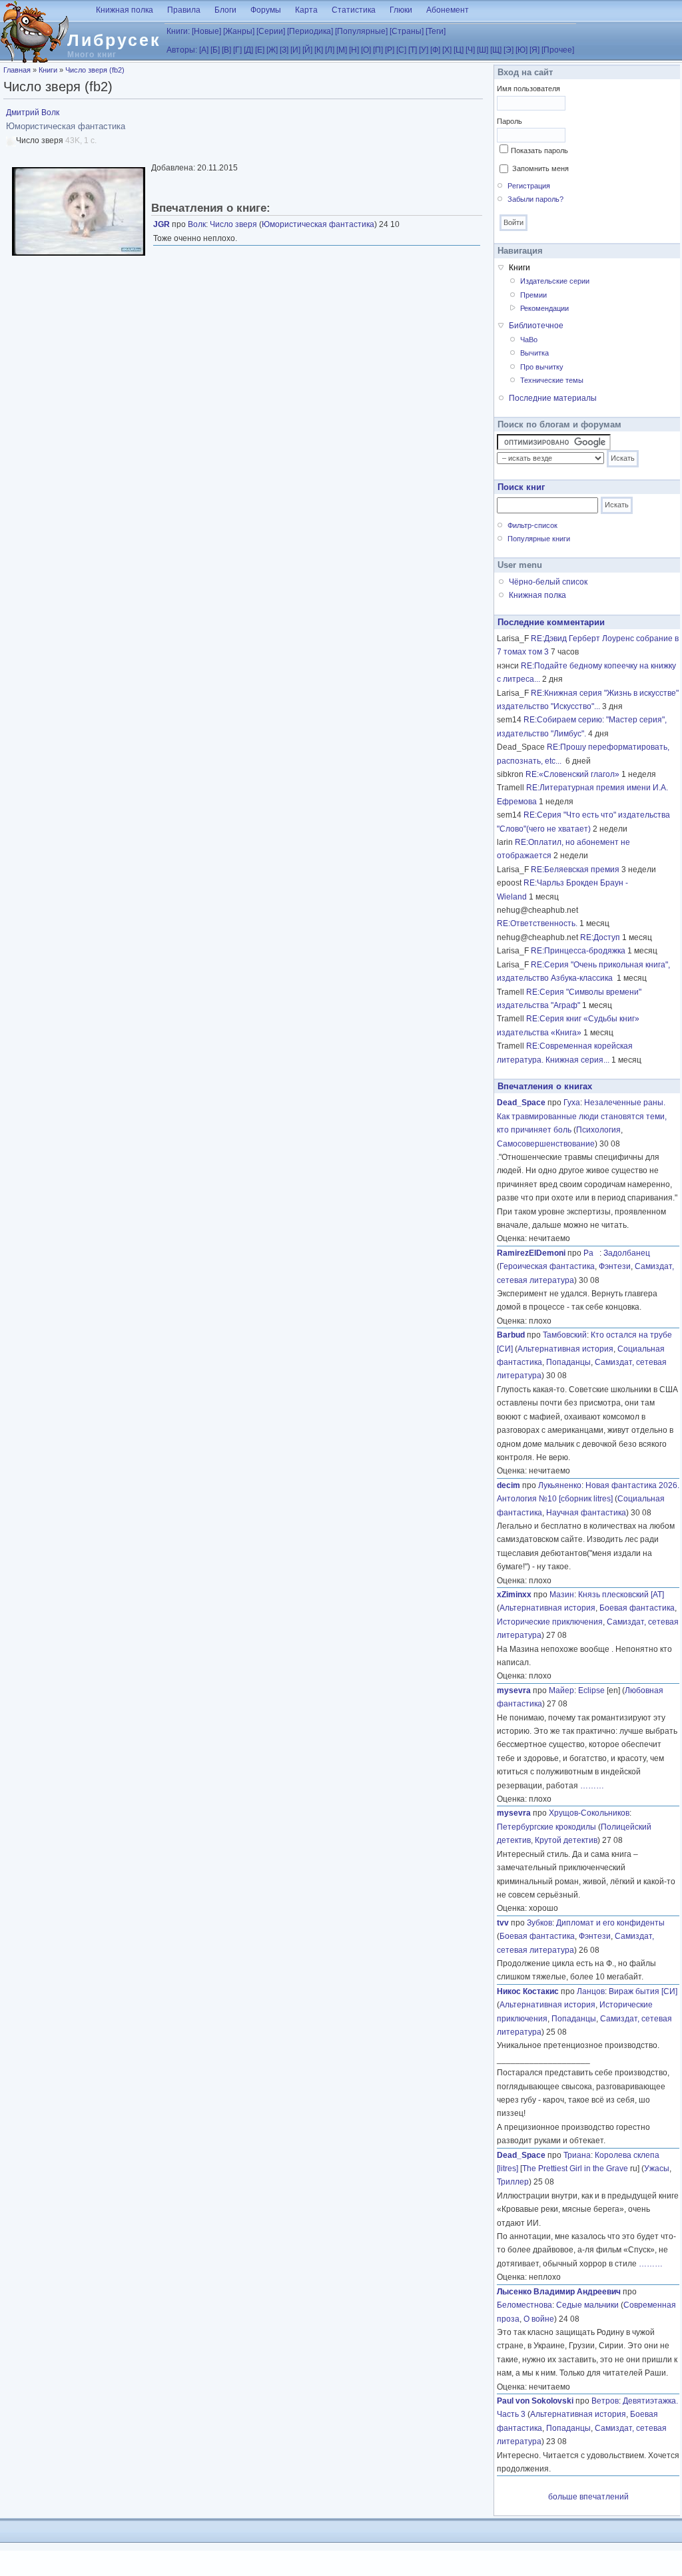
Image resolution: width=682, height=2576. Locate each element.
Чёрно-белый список (548, 582)
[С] (401, 50)
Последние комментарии (551, 622)
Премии (533, 295)
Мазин (562, 1595)
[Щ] (496, 50)
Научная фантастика (586, 1513)
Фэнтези (615, 1266)
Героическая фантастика (547, 1266)
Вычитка (534, 353)
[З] (284, 50)
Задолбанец (627, 1253)
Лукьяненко (560, 1485)
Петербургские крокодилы (546, 1827)
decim (509, 1485)
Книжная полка (125, 10)
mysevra (514, 1690)
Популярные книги (539, 539)
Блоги (225, 10)
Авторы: (182, 50)
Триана (577, 2155)
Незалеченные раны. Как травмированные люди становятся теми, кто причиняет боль (582, 1116)
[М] (342, 50)
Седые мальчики (587, 2305)
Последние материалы (553, 398)
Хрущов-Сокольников (589, 1813)
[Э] (509, 50)
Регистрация (529, 186)
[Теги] (436, 31)
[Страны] (407, 31)
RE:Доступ (600, 937)
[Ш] (483, 50)
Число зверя (233, 224)
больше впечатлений (588, 2497)
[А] (204, 50)
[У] (424, 50)
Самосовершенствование (546, 1144)
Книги (48, 70)
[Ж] (272, 50)
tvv (503, 1923)
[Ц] (459, 50)
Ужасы (657, 2169)
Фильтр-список (532, 525)
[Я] (534, 50)
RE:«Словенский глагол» (572, 774)
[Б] (215, 50)
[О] (366, 50)
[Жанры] (239, 31)
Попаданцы (568, 1362)
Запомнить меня (540, 168)
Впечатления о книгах (545, 1086)
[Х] (447, 50)
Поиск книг (521, 487)
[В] (226, 50)
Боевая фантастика (637, 1608)
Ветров (605, 2401)
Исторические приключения (550, 1622)
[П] (378, 50)
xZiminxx (514, 1595)
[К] (319, 50)
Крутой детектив (566, 1840)
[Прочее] (558, 50)
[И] (295, 50)
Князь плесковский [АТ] (621, 1595)
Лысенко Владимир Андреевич (559, 2292)
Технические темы (552, 380)
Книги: (178, 31)
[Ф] (435, 50)
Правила (184, 10)
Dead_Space (521, 1103)
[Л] (330, 50)
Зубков (539, 1923)
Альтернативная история (565, 1349)
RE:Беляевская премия (575, 870)
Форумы (266, 10)
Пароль (510, 121)
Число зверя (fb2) (95, 70)
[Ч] (470, 50)
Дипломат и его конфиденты (610, 1923)
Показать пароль (539, 150)
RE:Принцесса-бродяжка (578, 951)
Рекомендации (544, 308)
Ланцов (591, 1991)
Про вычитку (542, 367)
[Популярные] (361, 31)
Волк (197, 224)
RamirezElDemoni (531, 1253)
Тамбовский (565, 1335)
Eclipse (591, 1690)
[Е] (260, 50)
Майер (561, 1690)
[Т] (413, 50)
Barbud (511, 1335)
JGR (162, 224)
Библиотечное (536, 326)
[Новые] (206, 31)
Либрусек (114, 40)
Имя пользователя (528, 89)
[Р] (390, 50)
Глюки (401, 10)
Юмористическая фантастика (318, 224)
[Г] (237, 50)
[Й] (307, 50)
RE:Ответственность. (537, 923)
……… (592, 1786)
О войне (539, 2319)
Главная (17, 70)
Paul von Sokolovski (535, 2401)
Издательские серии (555, 281)
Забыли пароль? (535, 199)
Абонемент (448, 10)
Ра (591, 1253)
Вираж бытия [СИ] (643, 1991)
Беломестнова (524, 2305)
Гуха (572, 1103)
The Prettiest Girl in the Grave (575, 2169)
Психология (598, 1130)
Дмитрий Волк (33, 113)
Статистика (354, 10)
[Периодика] (310, 31)
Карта (306, 10)
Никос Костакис (528, 1991)
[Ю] (521, 50)
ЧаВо (529, 340)
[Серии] (271, 31)
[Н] (354, 50)
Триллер (513, 2182)
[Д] (248, 50)
